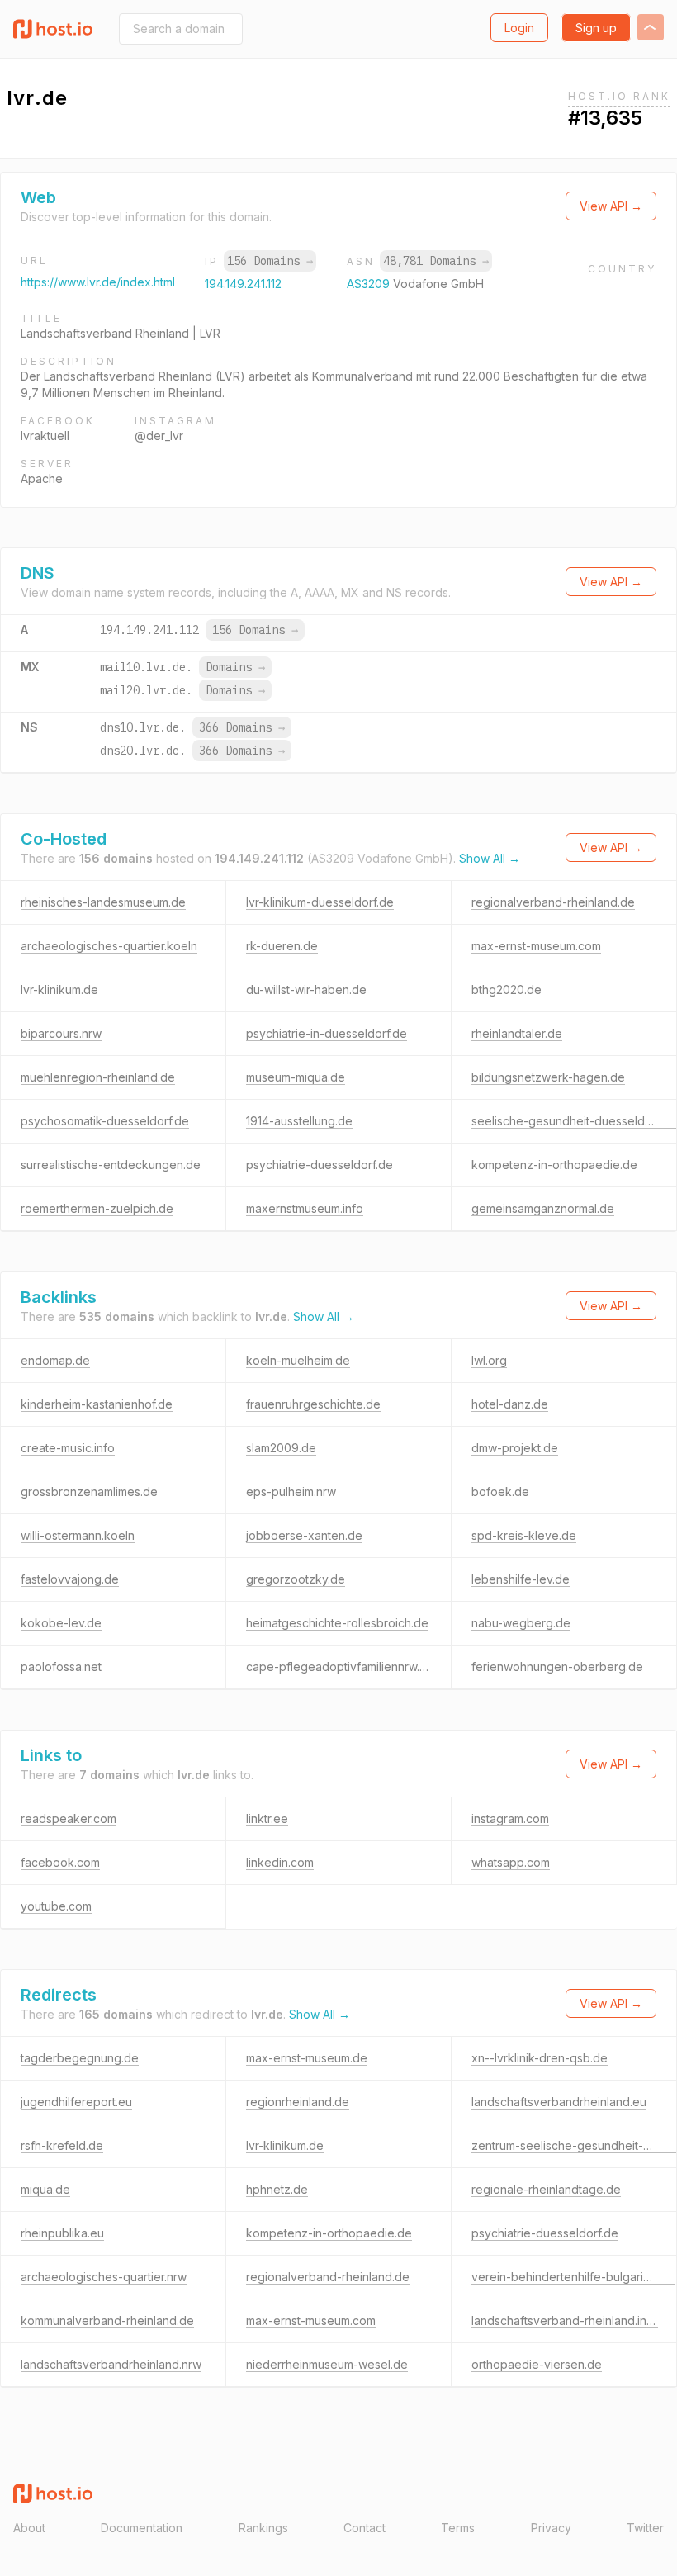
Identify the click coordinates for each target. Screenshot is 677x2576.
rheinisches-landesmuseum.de (103, 902)
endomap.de (55, 1360)
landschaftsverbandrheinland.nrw (111, 2364)
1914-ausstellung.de (299, 1121)
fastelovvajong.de (70, 1579)
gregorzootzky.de (296, 1579)
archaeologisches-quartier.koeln (109, 946)
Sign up (596, 28)
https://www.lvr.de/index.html (98, 282)
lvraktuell (45, 436)
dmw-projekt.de (515, 1448)
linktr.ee (267, 1818)
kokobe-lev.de (61, 1623)
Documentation (142, 2528)
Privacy (551, 2528)
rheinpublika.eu (62, 2233)
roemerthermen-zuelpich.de (97, 1208)
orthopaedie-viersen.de (537, 2364)
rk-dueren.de (282, 946)
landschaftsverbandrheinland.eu (559, 2102)
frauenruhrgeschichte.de (313, 1404)
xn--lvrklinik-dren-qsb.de (540, 2058)
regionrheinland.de (298, 2102)
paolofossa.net (61, 1667)
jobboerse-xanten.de (304, 1535)
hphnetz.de (277, 2189)
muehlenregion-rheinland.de (98, 1077)
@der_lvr (159, 436)
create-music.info (68, 1448)
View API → (611, 206)
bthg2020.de (507, 990)
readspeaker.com (69, 1818)
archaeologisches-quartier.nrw (104, 2277)
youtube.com (56, 1906)
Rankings (263, 2528)
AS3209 (370, 284)
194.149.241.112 (243, 284)
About (29, 2528)
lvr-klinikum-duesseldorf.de (320, 902)
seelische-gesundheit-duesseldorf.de (574, 1121)
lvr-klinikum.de (59, 990)
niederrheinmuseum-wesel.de (327, 2364)
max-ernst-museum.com (536, 946)
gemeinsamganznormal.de (543, 1208)
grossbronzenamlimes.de (89, 1492)
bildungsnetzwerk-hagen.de (548, 1077)
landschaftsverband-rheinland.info (565, 2320)
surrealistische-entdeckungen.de (111, 1165)
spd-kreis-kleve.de (524, 1535)
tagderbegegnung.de (80, 2058)
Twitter (645, 2528)
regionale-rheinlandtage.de (546, 2189)
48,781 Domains (436, 261)
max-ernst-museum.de (307, 2058)
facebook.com (60, 1862)
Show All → (490, 858)
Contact (365, 2528)
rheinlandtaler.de (517, 1033)
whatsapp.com (511, 1862)
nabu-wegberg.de (521, 1623)
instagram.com (510, 1818)
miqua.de (45, 2189)
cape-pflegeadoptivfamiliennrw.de (340, 1667)
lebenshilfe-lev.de (521, 1579)
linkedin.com (280, 1862)
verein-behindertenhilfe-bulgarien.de (573, 2277)
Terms (458, 2528)
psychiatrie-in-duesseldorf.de (327, 1033)
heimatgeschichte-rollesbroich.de (337, 1623)
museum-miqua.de (296, 1077)
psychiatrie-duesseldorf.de (320, 1165)
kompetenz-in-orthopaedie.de (554, 1165)
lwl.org (489, 1360)
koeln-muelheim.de (298, 1360)
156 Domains (270, 261)
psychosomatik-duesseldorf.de (105, 1121)
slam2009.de (281, 1448)
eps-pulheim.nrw (291, 1492)
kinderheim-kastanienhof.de (97, 1404)
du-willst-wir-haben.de (306, 990)
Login (519, 28)
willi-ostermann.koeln (78, 1535)
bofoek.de (500, 1492)
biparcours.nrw (61, 1033)
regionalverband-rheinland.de (553, 902)
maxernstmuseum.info (305, 1208)
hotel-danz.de (510, 1404)
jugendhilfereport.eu (76, 2102)
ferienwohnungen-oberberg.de (557, 1667)
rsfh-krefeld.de (62, 2145)
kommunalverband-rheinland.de (107, 2320)
